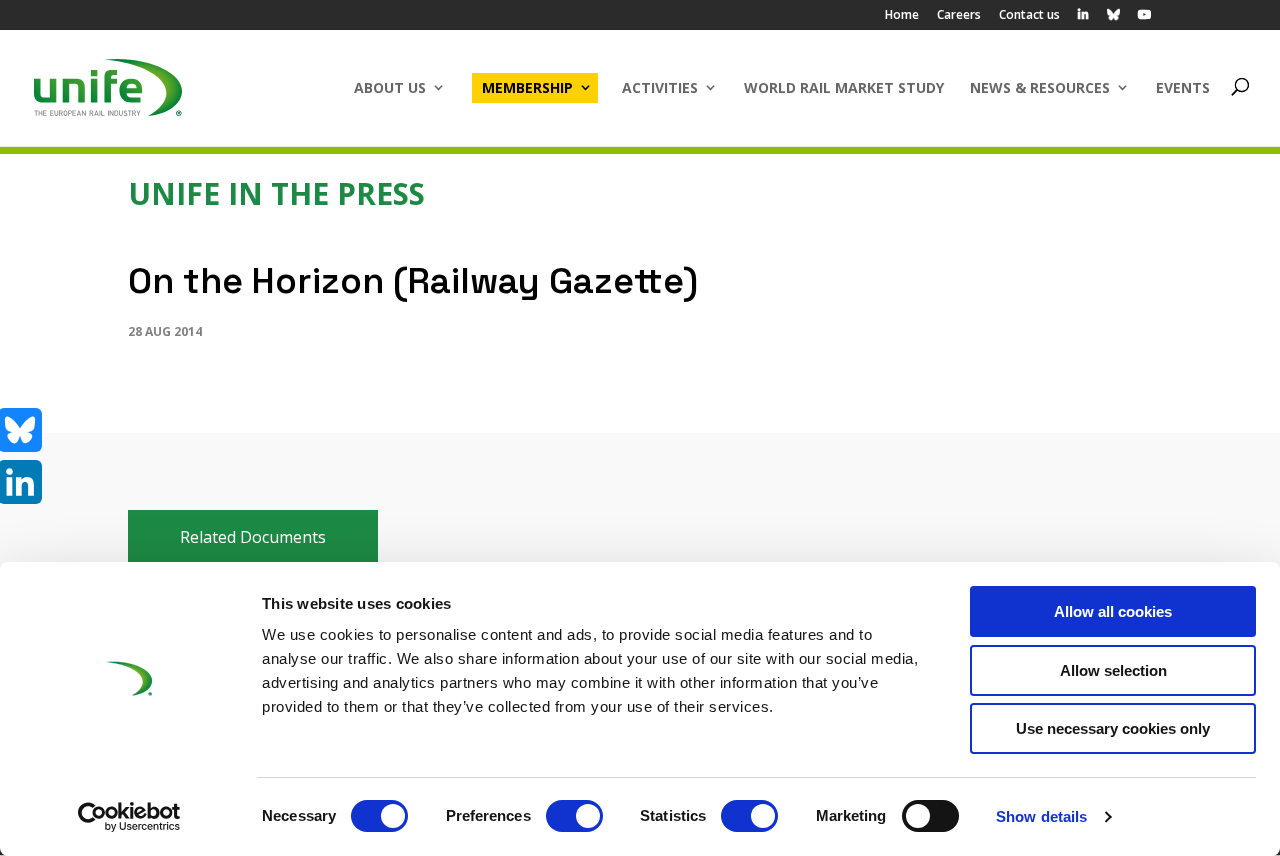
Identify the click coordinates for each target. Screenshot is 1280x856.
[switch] (574, 816)
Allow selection (1113, 670)
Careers (959, 16)
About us (390, 87)
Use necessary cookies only (1113, 728)
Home (902, 16)
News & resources (1040, 87)
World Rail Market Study (844, 87)
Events (1183, 87)
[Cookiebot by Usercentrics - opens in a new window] (129, 817)
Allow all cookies (1113, 611)
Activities (660, 87)
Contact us (1029, 16)
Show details (1041, 816)
